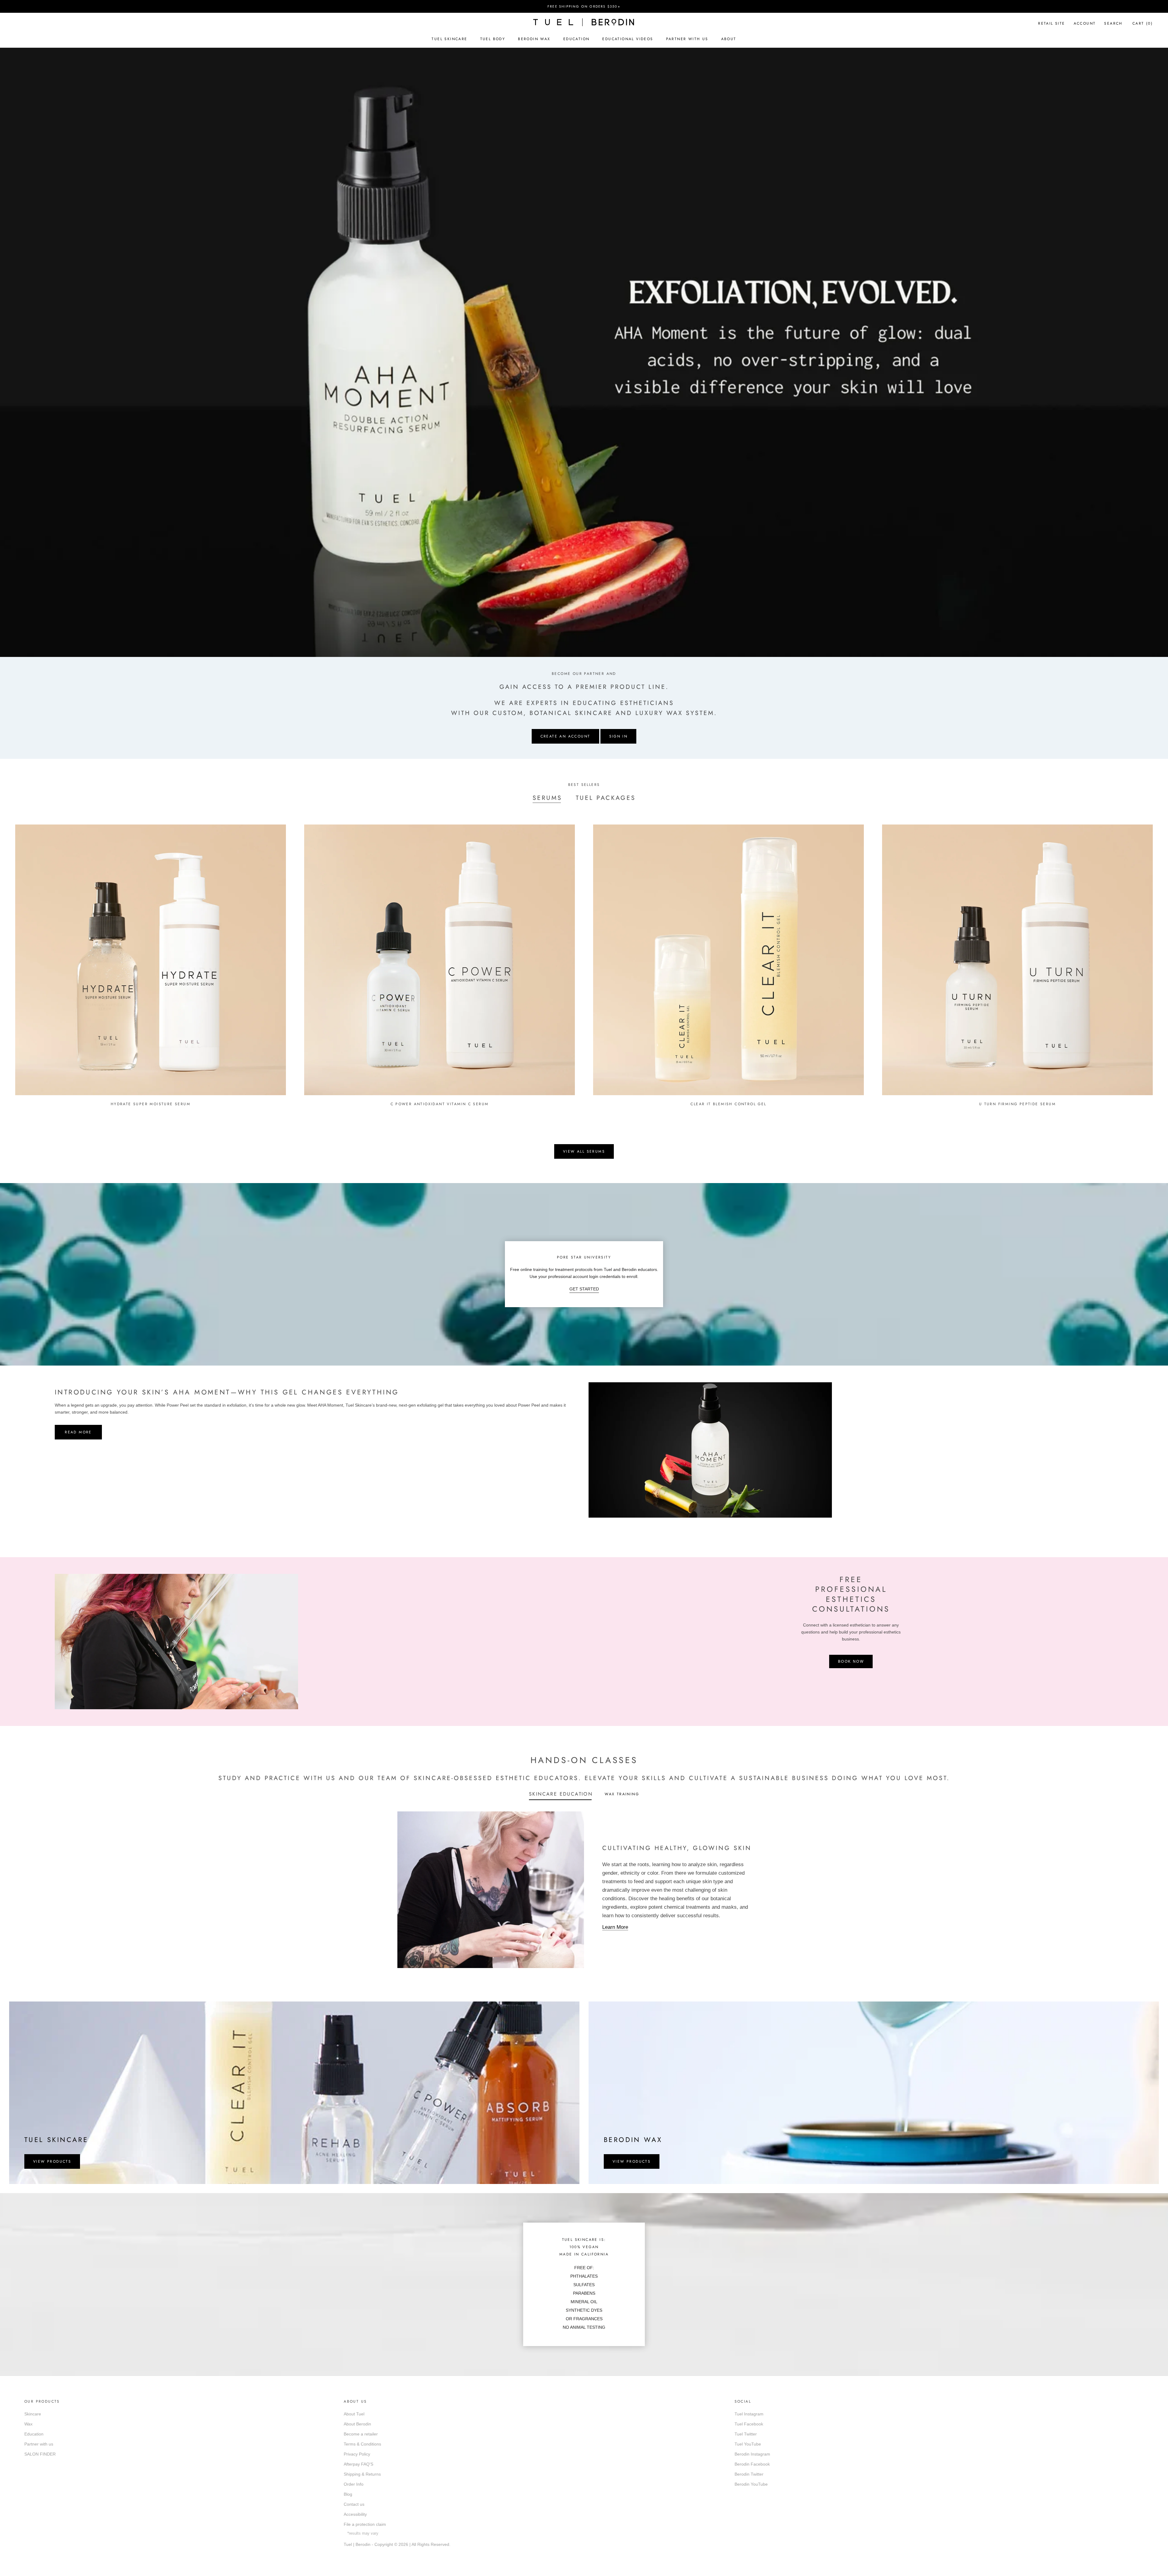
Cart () (1143, 23)
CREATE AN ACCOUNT (565, 736)
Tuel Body (493, 39)
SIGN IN (619, 736)
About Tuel (354, 2414)
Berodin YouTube (751, 2484)
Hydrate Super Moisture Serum (151, 1104)
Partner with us (39, 2444)
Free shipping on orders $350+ (584, 6)
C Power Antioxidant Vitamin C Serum (440, 1104)
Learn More (615, 1927)
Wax (28, 2424)
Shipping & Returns (362, 2474)
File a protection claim (365, 2524)
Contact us (354, 2504)
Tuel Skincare (449, 39)
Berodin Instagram (752, 2454)
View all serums (584, 1151)
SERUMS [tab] (547, 798)
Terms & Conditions (362, 2444)
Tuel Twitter (746, 2434)
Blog (348, 2494)
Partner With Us (687, 39)
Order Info (354, 2484)
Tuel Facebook (749, 2424)
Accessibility (355, 2514)
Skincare (33, 2414)
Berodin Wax (534, 39)
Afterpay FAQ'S (358, 2464)
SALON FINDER (40, 2454)
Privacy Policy (357, 2454)
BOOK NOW (851, 1661)
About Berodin (357, 2424)
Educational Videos (628, 39)
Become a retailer (361, 2434)
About (729, 39)
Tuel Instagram (749, 2414)
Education (577, 39)
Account (1085, 23)
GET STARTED (584, 1289)
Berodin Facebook (752, 2464)
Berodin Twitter (749, 2474)
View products (52, 2161)
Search (1113, 23)
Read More (78, 1432)
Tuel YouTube (748, 2444)
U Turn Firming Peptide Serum (1017, 1104)
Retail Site (1052, 23)
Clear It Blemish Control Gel (728, 1104)
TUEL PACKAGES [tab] (606, 798)
